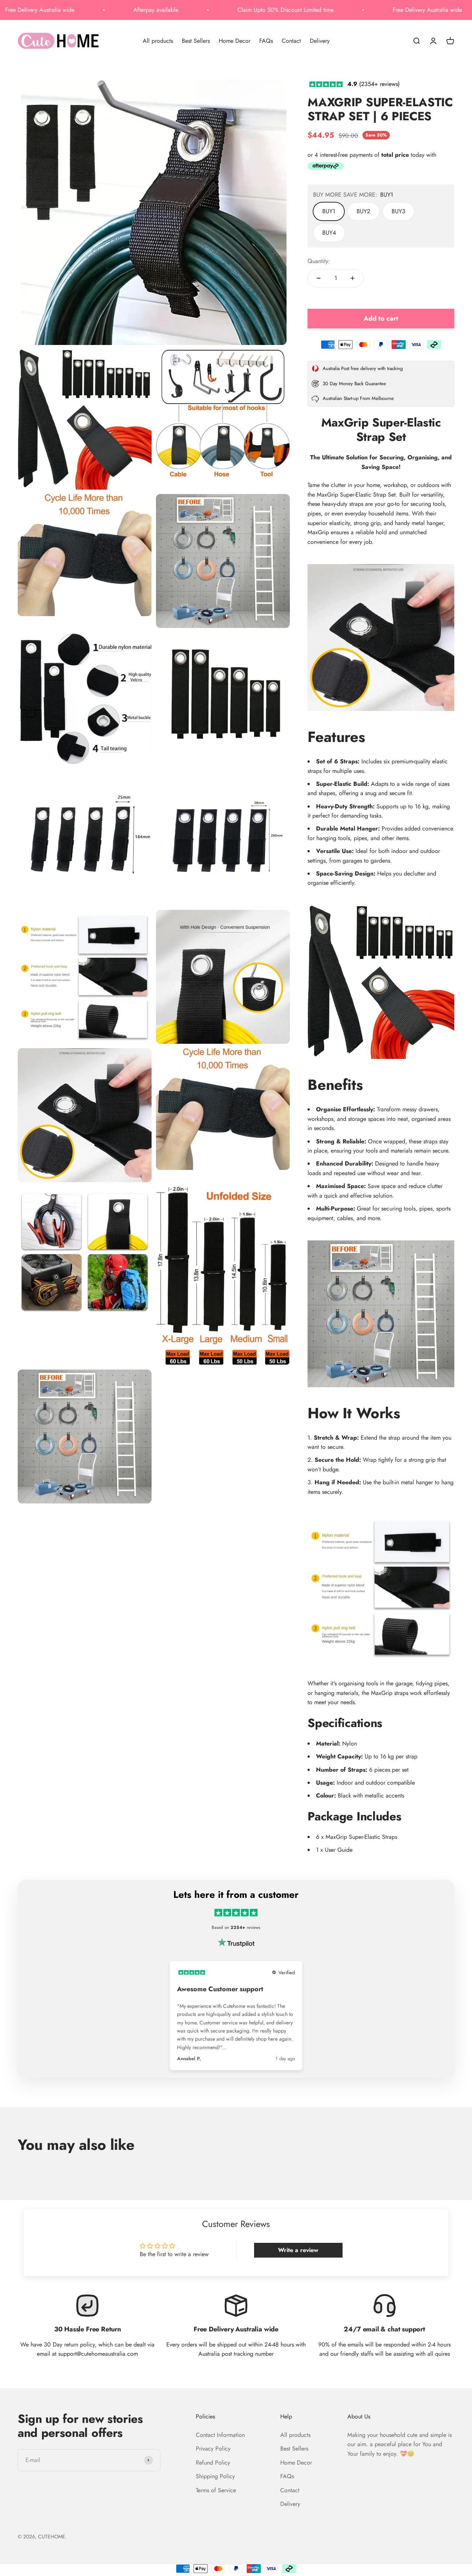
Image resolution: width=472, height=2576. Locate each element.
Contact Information (220, 2435)
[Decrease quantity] (319, 278)
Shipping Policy (215, 2476)
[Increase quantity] (353, 278)
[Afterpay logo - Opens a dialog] (326, 168)
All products (158, 40)
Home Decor (235, 40)
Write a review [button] (298, 2250)
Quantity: (319, 261)
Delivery (320, 40)
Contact (291, 40)
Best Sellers (196, 40)
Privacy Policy (213, 2449)
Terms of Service (216, 2490)
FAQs (266, 40)
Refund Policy (213, 2463)
